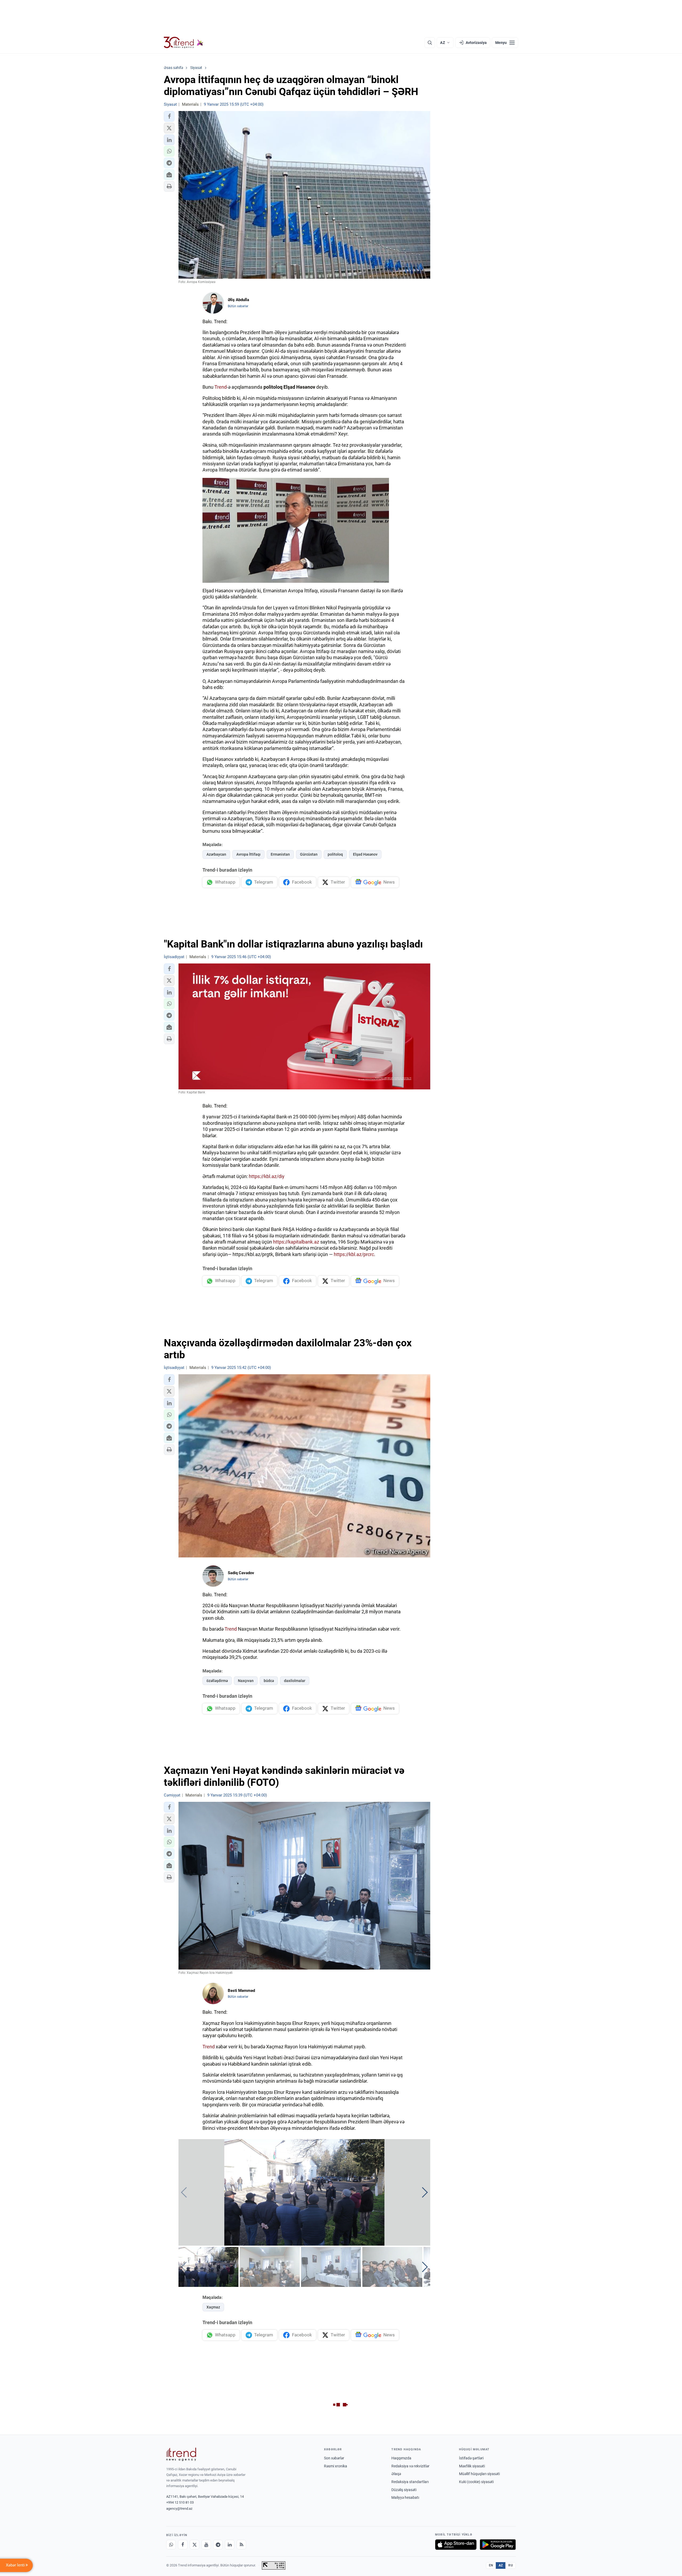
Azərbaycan (216, 854)
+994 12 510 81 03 (180, 2502)
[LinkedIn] (230, 2545)
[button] (169, 116)
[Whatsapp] (171, 2545)
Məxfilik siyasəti (472, 2466)
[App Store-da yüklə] (456, 2545)
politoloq (335, 854)
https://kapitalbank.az (296, 1242)
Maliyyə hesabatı (405, 2497)
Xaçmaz (213, 2307)
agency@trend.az (179, 2509)
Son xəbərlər (334, 2458)
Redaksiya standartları (410, 2482)
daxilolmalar (295, 1681)
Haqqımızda (401, 2458)
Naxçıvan (246, 1681)
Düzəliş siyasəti (404, 2490)
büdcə (269, 1681)
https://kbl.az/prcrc (354, 1254)
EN (491, 2565)
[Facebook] (183, 2545)
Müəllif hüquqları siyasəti (479, 2474)
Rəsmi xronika (336, 2466)
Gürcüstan (309, 854)
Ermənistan (280, 854)
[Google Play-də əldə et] (498, 2545)
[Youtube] (206, 2545)
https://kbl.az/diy (267, 1176)
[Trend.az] (184, 43)
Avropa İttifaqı (248, 854)
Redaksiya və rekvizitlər (410, 2466)
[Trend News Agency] (181, 2454)
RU (511, 2565)
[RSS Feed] (241, 2545)
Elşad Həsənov (365, 854)
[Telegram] (218, 2545)
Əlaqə (396, 2474)
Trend (221, 387)
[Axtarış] (430, 43)
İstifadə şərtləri (471, 2458)
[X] (194, 2545)
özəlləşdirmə (217, 1681)
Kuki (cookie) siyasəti (476, 2482)
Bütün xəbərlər (238, 306)
